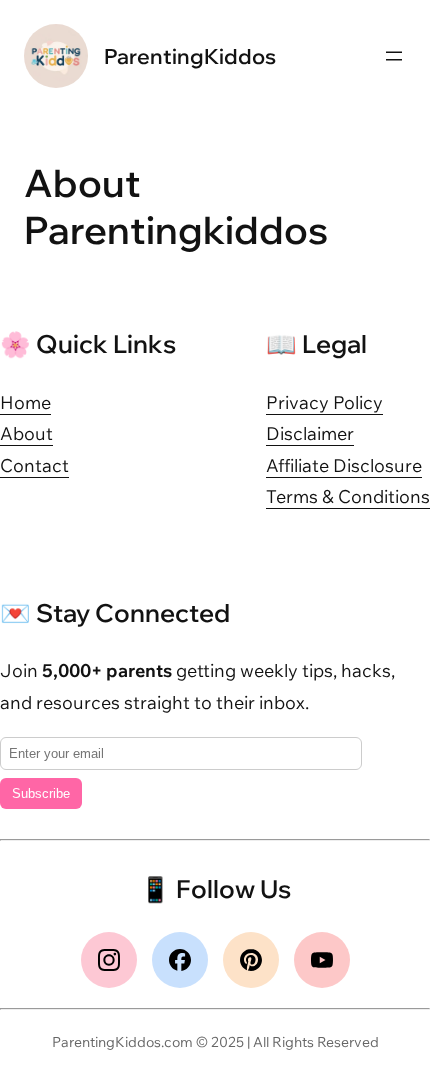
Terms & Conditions (348, 496)
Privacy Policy (324, 402)
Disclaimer (310, 433)
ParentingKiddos (190, 55)
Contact (34, 465)
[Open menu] (394, 56)
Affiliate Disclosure (344, 465)
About (26, 433)
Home (25, 402)
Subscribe (41, 793)
